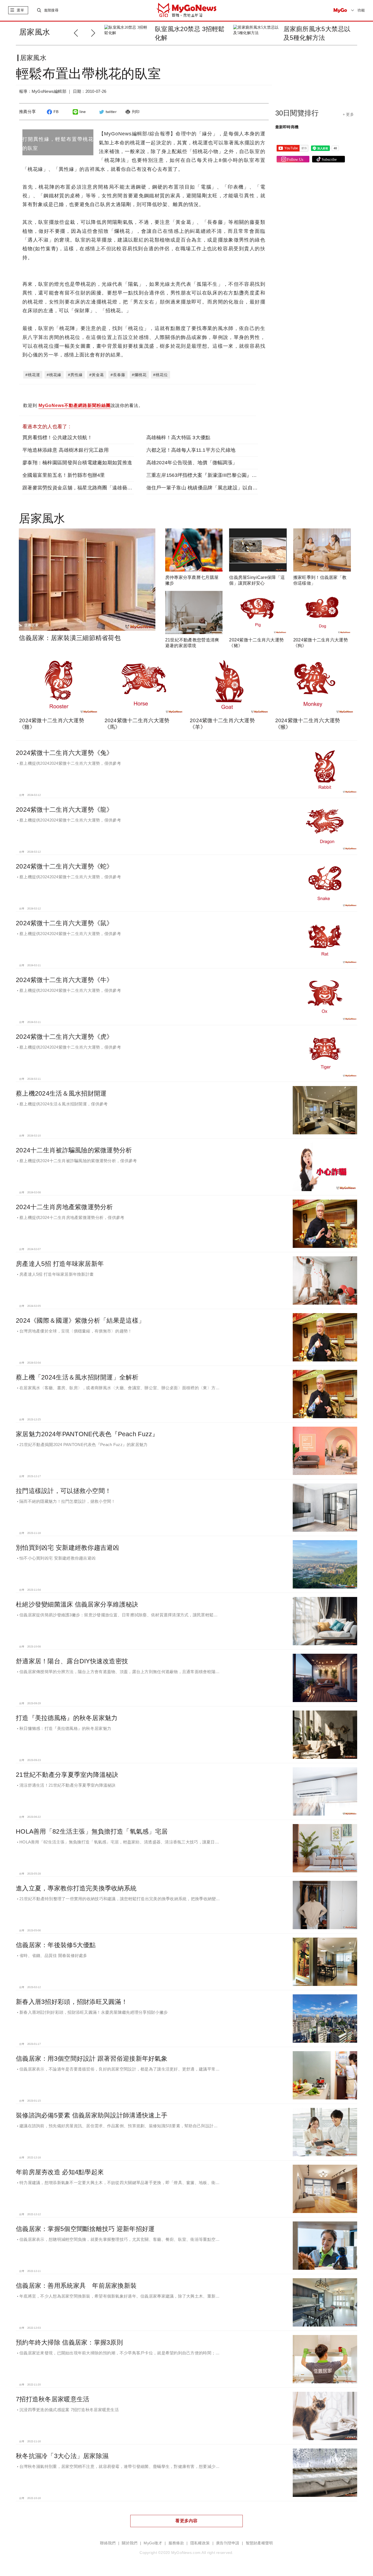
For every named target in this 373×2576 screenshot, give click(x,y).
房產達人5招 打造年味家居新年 (60, 1264)
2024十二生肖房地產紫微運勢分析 (64, 1207)
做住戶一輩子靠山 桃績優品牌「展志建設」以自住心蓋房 (209, 488)
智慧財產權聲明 (259, 2543)
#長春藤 (118, 375)
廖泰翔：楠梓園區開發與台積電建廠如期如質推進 (77, 463)
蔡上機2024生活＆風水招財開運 (61, 1093)
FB (56, 112)
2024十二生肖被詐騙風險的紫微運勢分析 (74, 1150)
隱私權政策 (200, 2543)
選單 (20, 10)
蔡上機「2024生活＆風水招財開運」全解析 (77, 1377)
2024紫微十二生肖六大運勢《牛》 (64, 980)
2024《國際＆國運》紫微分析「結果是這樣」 (80, 1320)
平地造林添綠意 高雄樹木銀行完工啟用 (66, 450)
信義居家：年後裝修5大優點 (56, 1945)
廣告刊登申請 (228, 2543)
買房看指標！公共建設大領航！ (57, 438)
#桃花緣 (54, 375)
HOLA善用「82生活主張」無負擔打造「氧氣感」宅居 (92, 1831)
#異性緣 (75, 375)
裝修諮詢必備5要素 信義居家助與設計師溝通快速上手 (92, 2115)
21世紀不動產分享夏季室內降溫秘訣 (67, 1775)
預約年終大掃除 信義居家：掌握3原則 (69, 2342)
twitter (111, 112)
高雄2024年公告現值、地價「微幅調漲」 (192, 463)
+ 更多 (348, 114)
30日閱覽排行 (297, 113)
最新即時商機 (287, 127)
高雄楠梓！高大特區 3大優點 (178, 438)
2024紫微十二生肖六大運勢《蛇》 (64, 866)
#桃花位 (161, 375)
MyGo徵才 (153, 2543)
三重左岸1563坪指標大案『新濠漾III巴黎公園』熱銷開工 (209, 475)
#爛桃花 (139, 375)
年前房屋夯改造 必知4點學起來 (60, 2172)
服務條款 (176, 2543)
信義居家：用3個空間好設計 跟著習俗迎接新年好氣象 (92, 2059)
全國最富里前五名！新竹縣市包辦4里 (64, 475)
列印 (136, 112)
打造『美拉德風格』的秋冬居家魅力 (67, 1718)
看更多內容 (186, 2521)
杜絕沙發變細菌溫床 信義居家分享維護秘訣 (77, 1604)
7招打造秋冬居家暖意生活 (53, 2399)
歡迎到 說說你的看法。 (83, 405)
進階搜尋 (51, 10)
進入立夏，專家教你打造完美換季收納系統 (76, 1888)
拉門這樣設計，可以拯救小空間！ (63, 1491)
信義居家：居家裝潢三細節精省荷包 (70, 638)
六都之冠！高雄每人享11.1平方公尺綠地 (191, 450)
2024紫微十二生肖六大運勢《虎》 (64, 1037)
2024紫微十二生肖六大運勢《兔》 (64, 753)
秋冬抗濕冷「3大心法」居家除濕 (62, 2456)
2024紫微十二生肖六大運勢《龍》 (64, 810)
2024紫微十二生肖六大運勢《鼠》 (64, 923)
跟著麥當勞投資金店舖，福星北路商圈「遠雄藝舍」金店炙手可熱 (95, 488)
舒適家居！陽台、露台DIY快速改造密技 (72, 1661)
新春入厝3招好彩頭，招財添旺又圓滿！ (72, 2002)
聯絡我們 (108, 2543)
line (83, 112)
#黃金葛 (97, 375)
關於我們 (130, 2543)
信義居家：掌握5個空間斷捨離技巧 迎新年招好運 (85, 2229)
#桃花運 (33, 375)
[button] (95, 32)
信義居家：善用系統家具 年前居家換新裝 (76, 2286)
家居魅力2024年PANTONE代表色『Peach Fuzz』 (87, 1434)
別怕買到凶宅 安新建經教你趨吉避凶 (68, 1548)
